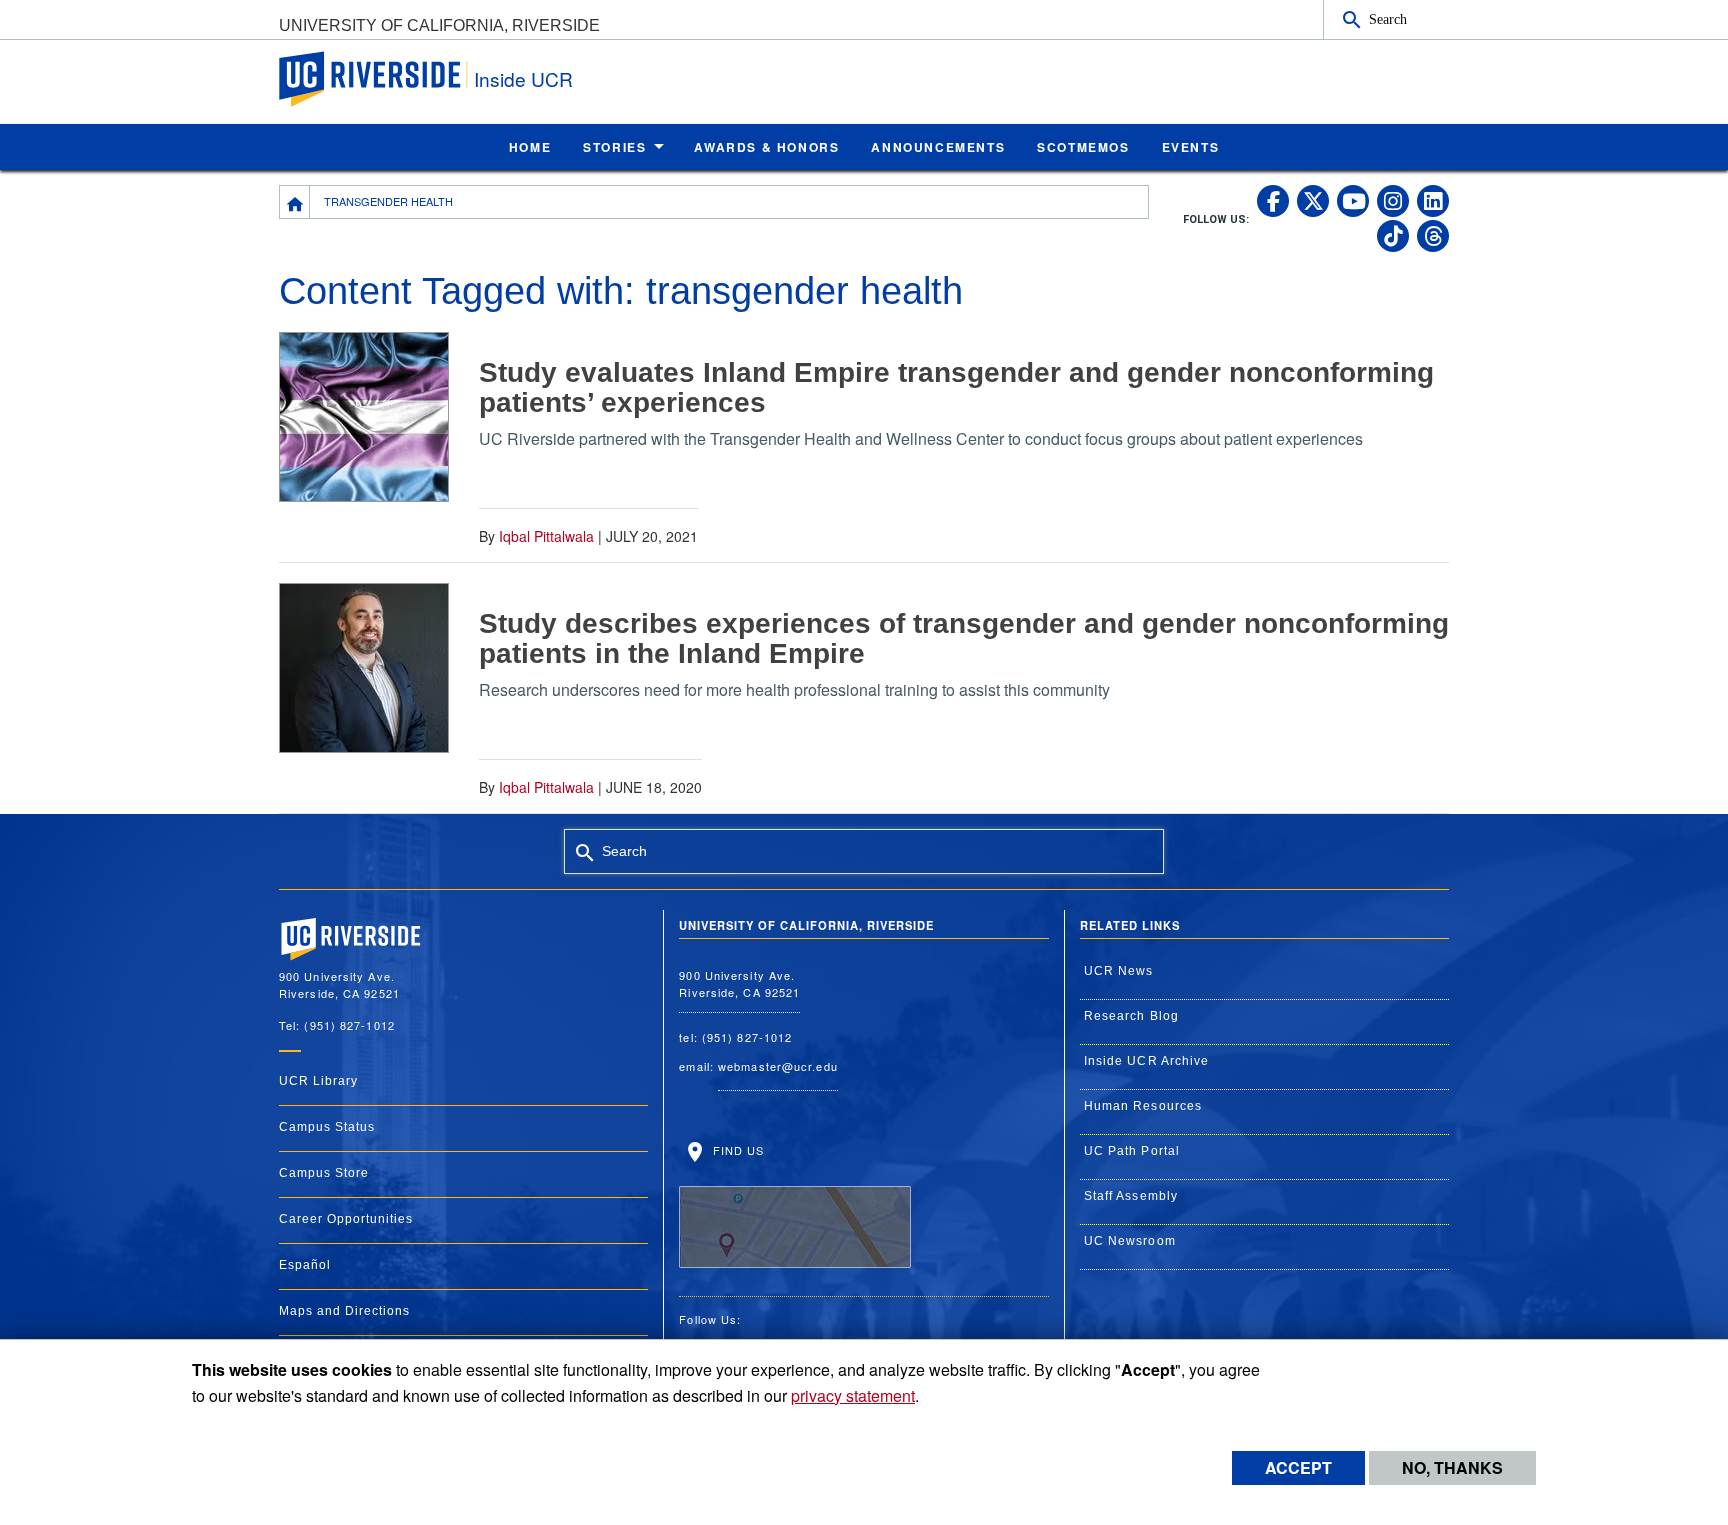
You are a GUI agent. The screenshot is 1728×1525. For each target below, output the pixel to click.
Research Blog (1131, 1016)
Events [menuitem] (1191, 147)
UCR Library (318, 1081)
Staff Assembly (1131, 1196)
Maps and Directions (344, 1311)
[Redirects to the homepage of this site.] (295, 202)
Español (305, 1265)
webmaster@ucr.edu (778, 1066)
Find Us (736, 1150)
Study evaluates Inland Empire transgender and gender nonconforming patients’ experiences (956, 388)
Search (1388, 19)
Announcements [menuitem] (938, 147)
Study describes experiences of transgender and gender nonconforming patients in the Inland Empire (964, 639)
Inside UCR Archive (1147, 1061)
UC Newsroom (1130, 1241)
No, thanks (1452, 1467)
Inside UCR (523, 78)
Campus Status (327, 1127)
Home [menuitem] (530, 147)
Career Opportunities (346, 1219)
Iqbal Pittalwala (546, 536)
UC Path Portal (1132, 1151)
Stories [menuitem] (614, 147)
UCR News (1119, 971)
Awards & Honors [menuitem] (766, 147)
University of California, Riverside (439, 25)
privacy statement (853, 1395)
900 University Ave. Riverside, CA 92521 (739, 983)
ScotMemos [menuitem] (1083, 147)
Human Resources (1143, 1106)
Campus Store (324, 1173)
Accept (1298, 1467)
